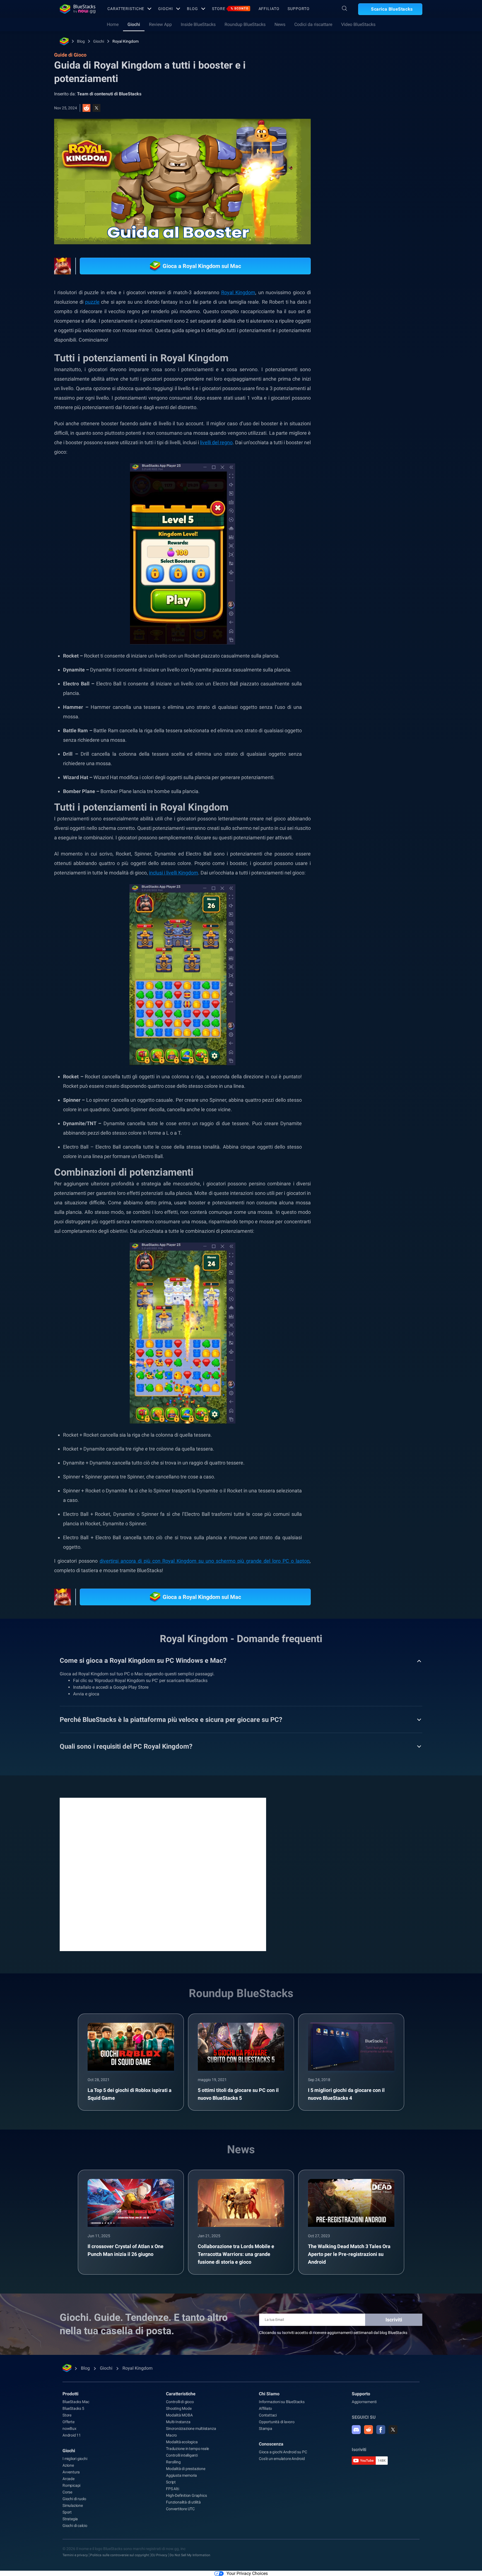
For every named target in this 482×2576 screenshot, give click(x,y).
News (280, 24)
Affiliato (269, 9)
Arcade (68, 2479)
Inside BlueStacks (198, 24)
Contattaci (268, 2415)
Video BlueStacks (358, 24)
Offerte (68, 2422)
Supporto (298, 9)
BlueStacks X (378, 640)
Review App (160, 24)
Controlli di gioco (180, 2402)
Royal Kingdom (126, 41)
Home (113, 24)
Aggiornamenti (364, 2402)
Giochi (165, 9)
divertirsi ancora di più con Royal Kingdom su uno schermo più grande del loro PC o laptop (205, 1561)
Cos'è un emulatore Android (282, 2459)
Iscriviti (394, 2320)
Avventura (71, 2472)
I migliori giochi (75, 2459)
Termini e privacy (75, 2555)
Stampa (266, 2428)
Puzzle (350, 640)
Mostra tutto (388, 588)
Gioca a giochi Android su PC (283, 2452)
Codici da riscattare (313, 24)
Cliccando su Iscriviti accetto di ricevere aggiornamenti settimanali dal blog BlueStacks (333, 2333)
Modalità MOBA (179, 2415)
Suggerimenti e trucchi (364, 627)
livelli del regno (216, 442)
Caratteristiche (126, 9)
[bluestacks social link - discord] (356, 2430)
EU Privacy (159, 2555)
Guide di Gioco (354, 125)
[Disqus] (163, 1874)
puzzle (92, 302)
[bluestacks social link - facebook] (381, 2430)
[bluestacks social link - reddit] (368, 2430)
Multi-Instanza (178, 2422)
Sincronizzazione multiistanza (191, 2428)
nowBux (69, 2428)
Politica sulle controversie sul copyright (120, 2555)
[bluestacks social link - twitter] (393, 2430)
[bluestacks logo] (78, 9)
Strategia (402, 627)
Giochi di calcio (75, 2526)
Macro (171, 2435)
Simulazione (73, 2505)
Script (171, 2482)
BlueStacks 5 (73, 2408)
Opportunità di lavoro (277, 2422)
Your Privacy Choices (247, 2573)
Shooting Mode (179, 2408)
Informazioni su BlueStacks (282, 2402)
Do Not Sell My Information (190, 2555)
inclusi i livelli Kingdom (173, 873)
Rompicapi (71, 2485)
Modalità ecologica (182, 2442)
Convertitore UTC (180, 2509)
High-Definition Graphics (186, 2495)
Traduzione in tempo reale (187, 2449)
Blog (193, 9)
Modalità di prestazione (185, 2469)
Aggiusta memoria (181, 2475)
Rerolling (173, 2462)
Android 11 (72, 2435)
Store (230, 9)
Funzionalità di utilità (183, 2502)
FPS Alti (172, 2489)
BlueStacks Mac (76, 2402)
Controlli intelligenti (182, 2455)
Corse (67, 2492)
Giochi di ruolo (74, 2499)
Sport (67, 2512)
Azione (68, 2465)
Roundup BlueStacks (245, 24)
